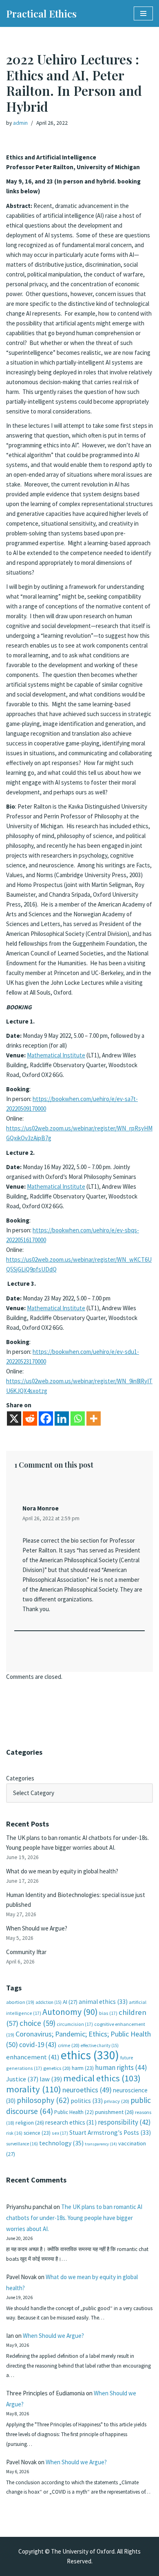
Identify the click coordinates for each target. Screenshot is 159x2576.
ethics (90, 2055)
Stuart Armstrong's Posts (110, 2133)
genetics (57, 2068)
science (37, 2133)
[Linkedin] (62, 1418)
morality (34, 2089)
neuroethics (87, 2090)
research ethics (71, 2122)
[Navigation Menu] (143, 13)
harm (83, 2068)
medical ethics (102, 2078)
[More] (94, 1418)
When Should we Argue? (37, 1928)
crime (69, 2045)
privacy (117, 2101)
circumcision (75, 2024)
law (51, 2079)
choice (38, 2023)
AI (70, 2002)
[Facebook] (46, 1418)
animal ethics (103, 2002)
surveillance (22, 2144)
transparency (101, 2144)
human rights (121, 2067)
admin (20, 123)
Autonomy (70, 2012)
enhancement (33, 2057)
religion (30, 2123)
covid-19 (38, 2045)
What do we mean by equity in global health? (62, 1871)
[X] (14, 1418)
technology (61, 2143)
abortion (20, 2002)
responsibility (124, 2122)
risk (14, 2133)
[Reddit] (30, 1418)
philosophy (43, 2100)
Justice (22, 2079)
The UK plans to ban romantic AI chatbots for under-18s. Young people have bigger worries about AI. (74, 2218)
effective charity (100, 2045)
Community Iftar (26, 1952)
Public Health (74, 2112)
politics (87, 2101)
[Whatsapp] (78, 1418)
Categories (20, 1778)
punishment (114, 2112)
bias (108, 2013)
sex (60, 2133)
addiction (49, 2002)
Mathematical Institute (56, 1055)
